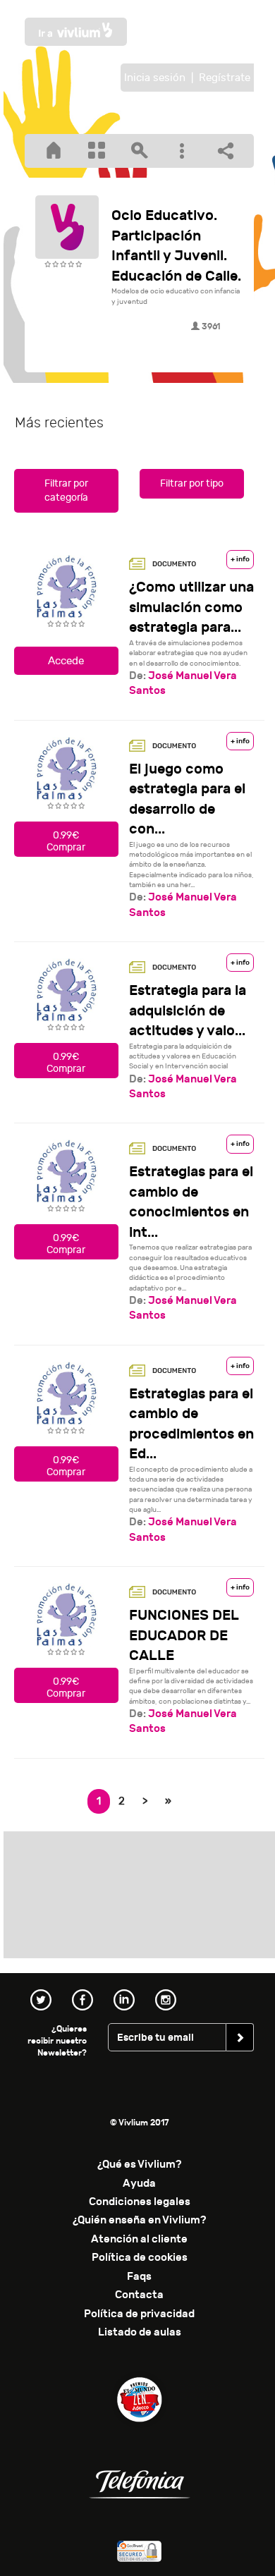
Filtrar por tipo (192, 483)
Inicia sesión (155, 78)
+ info (240, 559)
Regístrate (225, 78)
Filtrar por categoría (66, 490)
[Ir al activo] (66, 671)
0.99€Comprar (66, 841)
